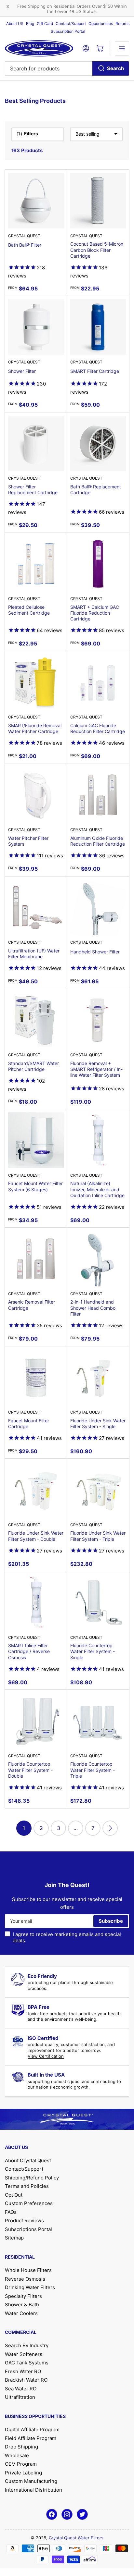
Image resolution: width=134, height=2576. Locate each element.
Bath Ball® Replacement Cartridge (96, 490)
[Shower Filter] (36, 327)
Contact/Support (71, 24)
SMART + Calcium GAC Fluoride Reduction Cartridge (95, 613)
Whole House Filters (28, 2270)
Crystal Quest (24, 236)
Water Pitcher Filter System (28, 841)
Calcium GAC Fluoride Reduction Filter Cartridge (98, 728)
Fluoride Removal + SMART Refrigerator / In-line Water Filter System (96, 1069)
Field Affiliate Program (31, 2438)
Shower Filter (22, 371)
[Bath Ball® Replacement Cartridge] (98, 443)
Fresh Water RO (23, 2371)
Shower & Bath (22, 2305)
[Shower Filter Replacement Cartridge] (36, 443)
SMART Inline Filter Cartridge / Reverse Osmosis (29, 1651)
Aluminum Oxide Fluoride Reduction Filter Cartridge (98, 841)
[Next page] (110, 1828)
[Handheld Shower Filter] (98, 908)
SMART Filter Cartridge (95, 371)
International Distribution (33, 2490)
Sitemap (14, 2238)
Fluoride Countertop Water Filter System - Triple (93, 1770)
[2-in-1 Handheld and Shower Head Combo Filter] (98, 1259)
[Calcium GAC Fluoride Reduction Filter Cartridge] (98, 682)
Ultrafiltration (20, 2397)
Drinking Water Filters (30, 2287)
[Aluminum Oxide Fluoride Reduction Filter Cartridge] (98, 795)
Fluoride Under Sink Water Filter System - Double (36, 1536)
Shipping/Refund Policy (32, 2178)
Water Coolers (21, 2313)
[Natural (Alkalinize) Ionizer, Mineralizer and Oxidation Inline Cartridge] (98, 1140)
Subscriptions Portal (28, 2229)
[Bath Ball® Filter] (36, 201)
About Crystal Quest (28, 2160)
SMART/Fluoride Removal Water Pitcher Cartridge (35, 728)
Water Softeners (24, 2354)
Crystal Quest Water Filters (76, 2538)
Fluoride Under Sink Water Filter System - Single (98, 1423)
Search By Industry (27, 2345)
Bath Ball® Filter (25, 245)
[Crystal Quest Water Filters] (39, 48)
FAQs (11, 2212)
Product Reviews (24, 2220)
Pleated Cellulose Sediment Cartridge (29, 610)
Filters (31, 134)
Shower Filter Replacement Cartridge (33, 490)
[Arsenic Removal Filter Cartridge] (36, 1259)
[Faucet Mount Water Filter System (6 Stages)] (36, 1140)
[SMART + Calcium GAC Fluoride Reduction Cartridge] (98, 564)
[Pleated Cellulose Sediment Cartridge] (36, 564)
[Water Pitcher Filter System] (36, 795)
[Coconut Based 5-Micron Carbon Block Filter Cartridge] (98, 201)
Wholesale (17, 2455)
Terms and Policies (27, 2186)
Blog (30, 24)
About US (15, 24)
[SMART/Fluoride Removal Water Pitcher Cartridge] (36, 682)
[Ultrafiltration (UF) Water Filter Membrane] (36, 908)
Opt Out (14, 2195)
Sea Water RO (21, 2389)
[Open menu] (122, 48)
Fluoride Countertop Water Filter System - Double (30, 1770)
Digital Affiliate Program (32, 2429)
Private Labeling (23, 2473)
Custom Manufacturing (31, 2481)
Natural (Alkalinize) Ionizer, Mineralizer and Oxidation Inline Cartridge (97, 1189)
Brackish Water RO (26, 2380)
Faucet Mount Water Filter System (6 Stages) (35, 1186)
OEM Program (21, 2464)
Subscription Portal (68, 31)
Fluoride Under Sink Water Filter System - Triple (98, 1536)
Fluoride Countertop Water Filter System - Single (93, 1651)
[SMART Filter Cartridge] (98, 327)
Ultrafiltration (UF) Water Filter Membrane (34, 954)
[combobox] (67, 68)
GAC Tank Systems (27, 2363)
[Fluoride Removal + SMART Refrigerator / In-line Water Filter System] (98, 1020)
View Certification (46, 2056)
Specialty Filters (23, 2296)
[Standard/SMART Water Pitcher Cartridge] (36, 1020)
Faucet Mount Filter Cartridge (29, 1423)
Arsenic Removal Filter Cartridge (32, 1305)
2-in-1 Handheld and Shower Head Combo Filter (93, 1308)
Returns (122, 24)
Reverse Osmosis (25, 2279)
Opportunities (101, 24)
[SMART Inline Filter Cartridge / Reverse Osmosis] (36, 1602)
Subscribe (111, 1921)
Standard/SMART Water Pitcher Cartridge (33, 1066)
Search (115, 68)
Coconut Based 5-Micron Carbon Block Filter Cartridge (97, 250)
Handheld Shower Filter (95, 952)
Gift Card (45, 24)
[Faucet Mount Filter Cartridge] (36, 1377)
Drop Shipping (21, 2447)
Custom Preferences (29, 2203)
